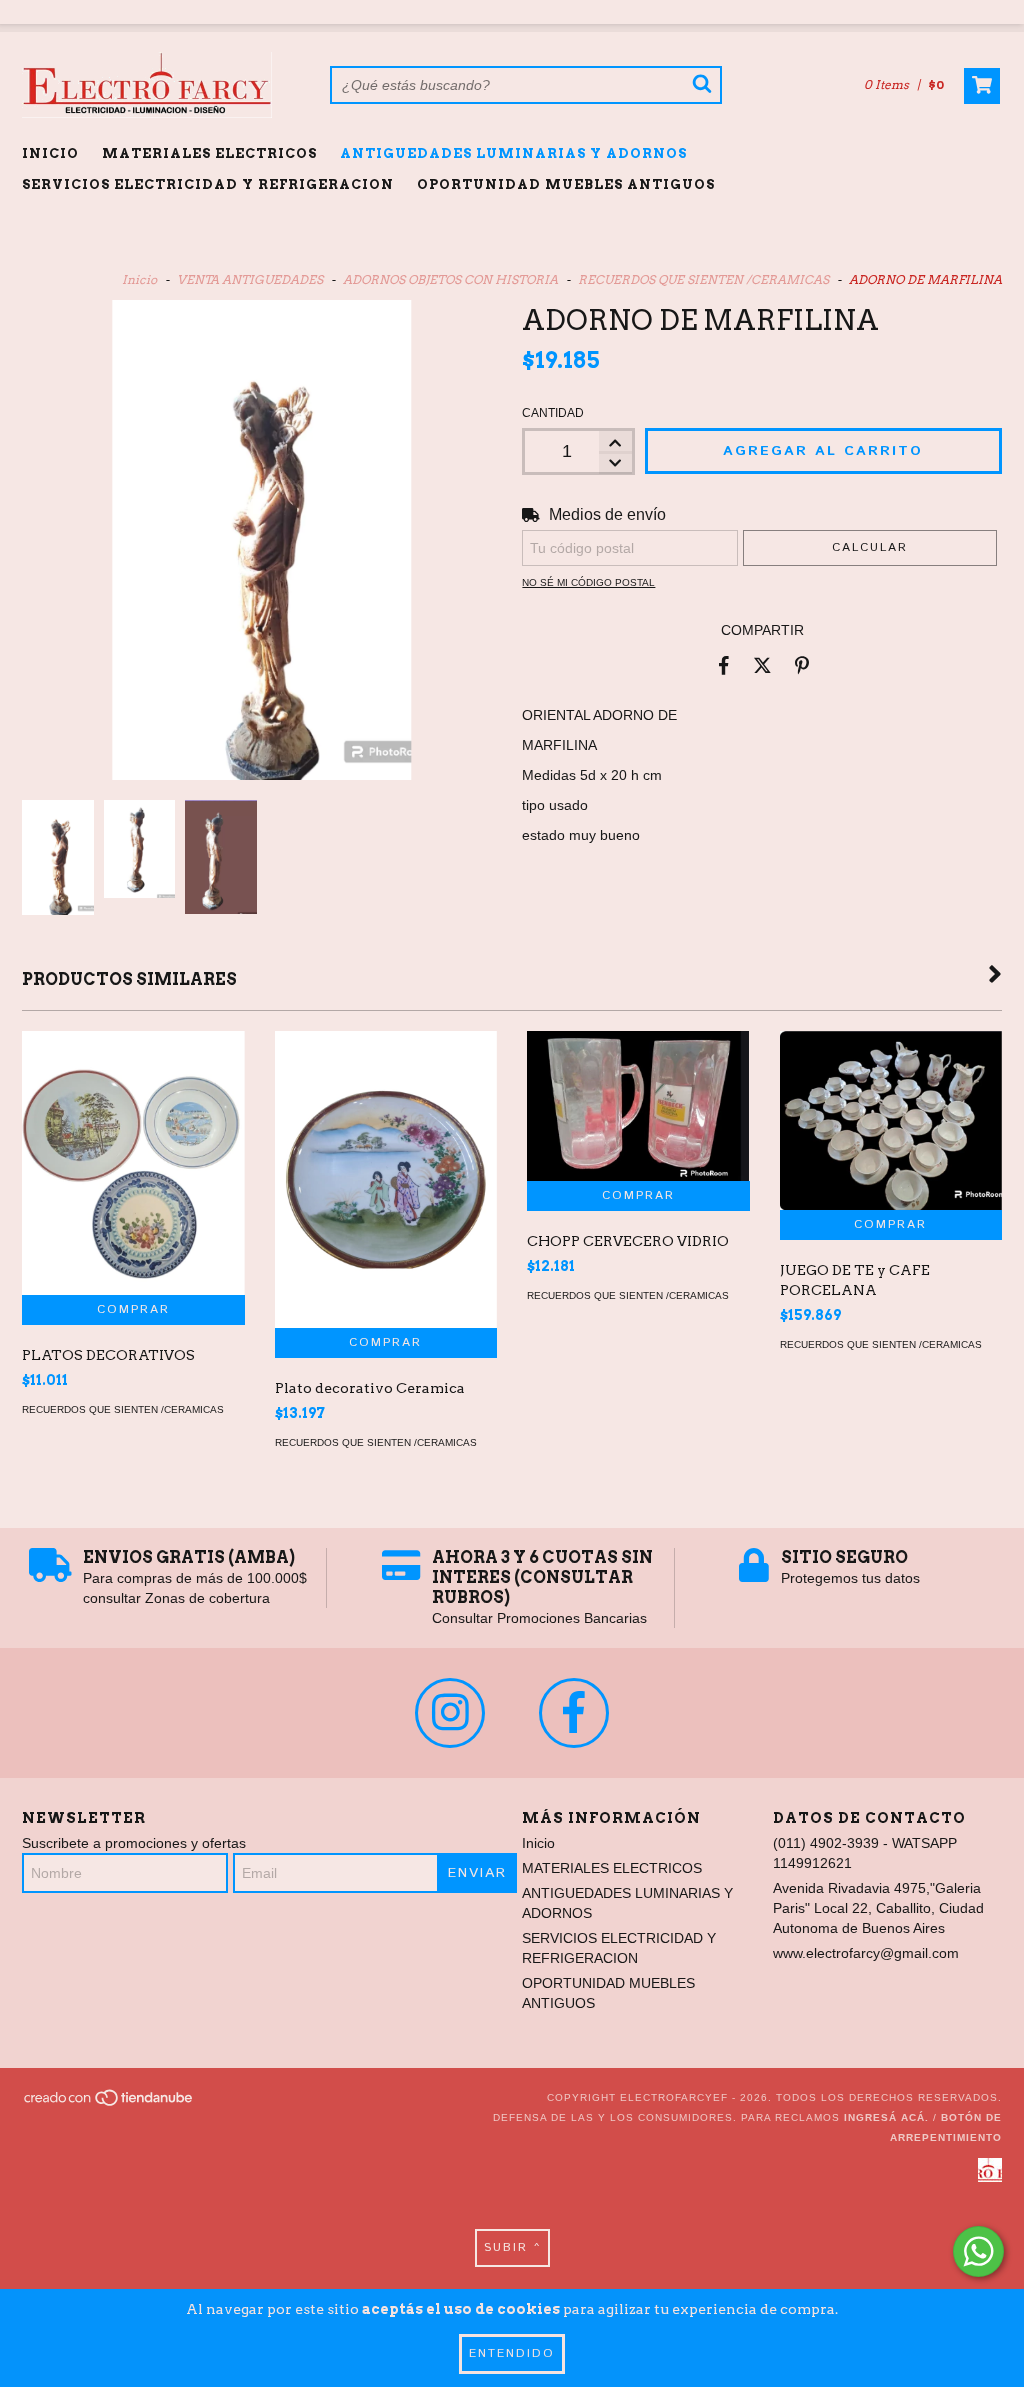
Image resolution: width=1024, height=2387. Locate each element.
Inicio (50, 153)
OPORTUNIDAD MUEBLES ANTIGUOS (566, 184)
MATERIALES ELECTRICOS (209, 153)
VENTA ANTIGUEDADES (250, 279)
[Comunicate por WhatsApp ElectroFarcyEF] (978, 2251)
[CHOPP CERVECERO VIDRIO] (638, 1106)
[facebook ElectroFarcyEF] (574, 1713)
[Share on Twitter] (762, 665)
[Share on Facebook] (724, 665)
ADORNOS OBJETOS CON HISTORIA (450, 279)
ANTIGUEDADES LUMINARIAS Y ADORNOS (513, 153)
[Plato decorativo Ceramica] (386, 1179)
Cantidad (553, 413)
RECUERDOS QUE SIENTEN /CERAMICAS (703, 279)
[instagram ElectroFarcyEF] (450, 1713)
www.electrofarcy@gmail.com (866, 1953)
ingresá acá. (886, 2117)
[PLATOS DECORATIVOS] (133, 1163)
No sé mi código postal (588, 582)
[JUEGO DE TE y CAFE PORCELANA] (891, 1120)
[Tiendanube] (109, 2103)
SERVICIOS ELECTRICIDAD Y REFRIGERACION (208, 184)
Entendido (512, 2353)
